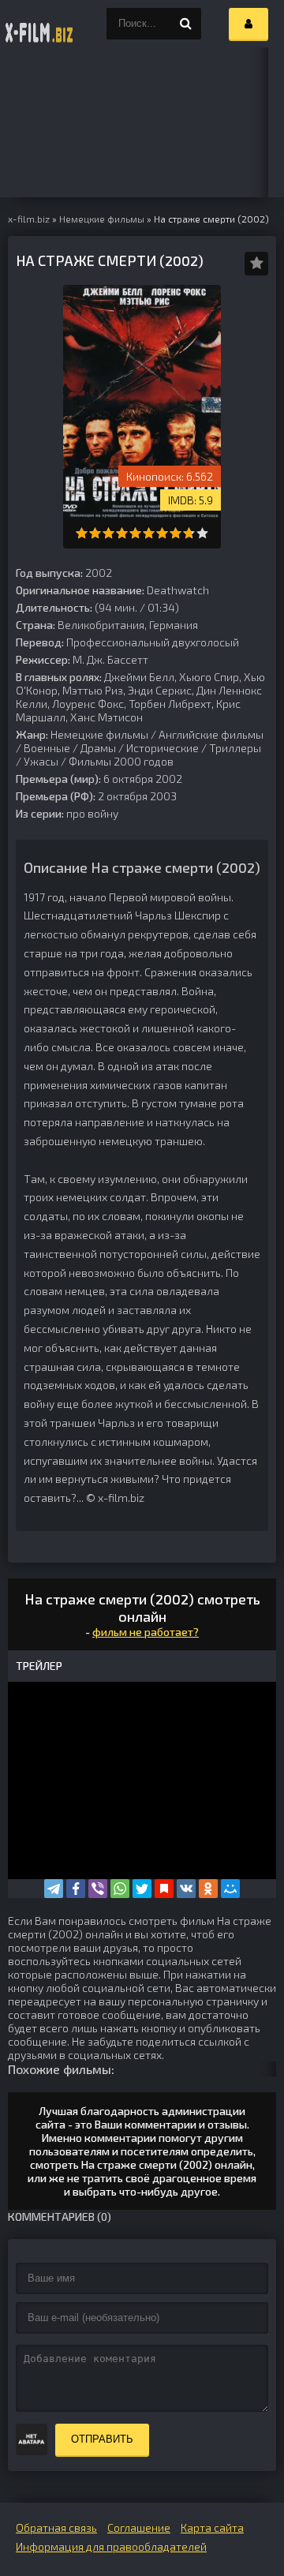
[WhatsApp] (120, 1889)
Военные (47, 748)
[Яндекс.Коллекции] (164, 1889)
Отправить (102, 2439)
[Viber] (98, 1889)
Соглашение (139, 2527)
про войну (92, 813)
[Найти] (185, 24)
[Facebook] (76, 1889)
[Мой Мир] (230, 1889)
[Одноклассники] (208, 1889)
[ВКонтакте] (186, 1889)
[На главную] (39, 24)
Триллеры (235, 748)
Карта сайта (212, 2527)
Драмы (98, 748)
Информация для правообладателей (111, 2546)
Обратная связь (56, 2527)
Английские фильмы (211, 734)
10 (202, 533)
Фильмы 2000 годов (121, 761)
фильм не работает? (146, 1632)
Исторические (163, 748)
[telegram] (54, 1889)
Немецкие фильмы (99, 734)
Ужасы (41, 761)
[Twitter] (142, 1889)
